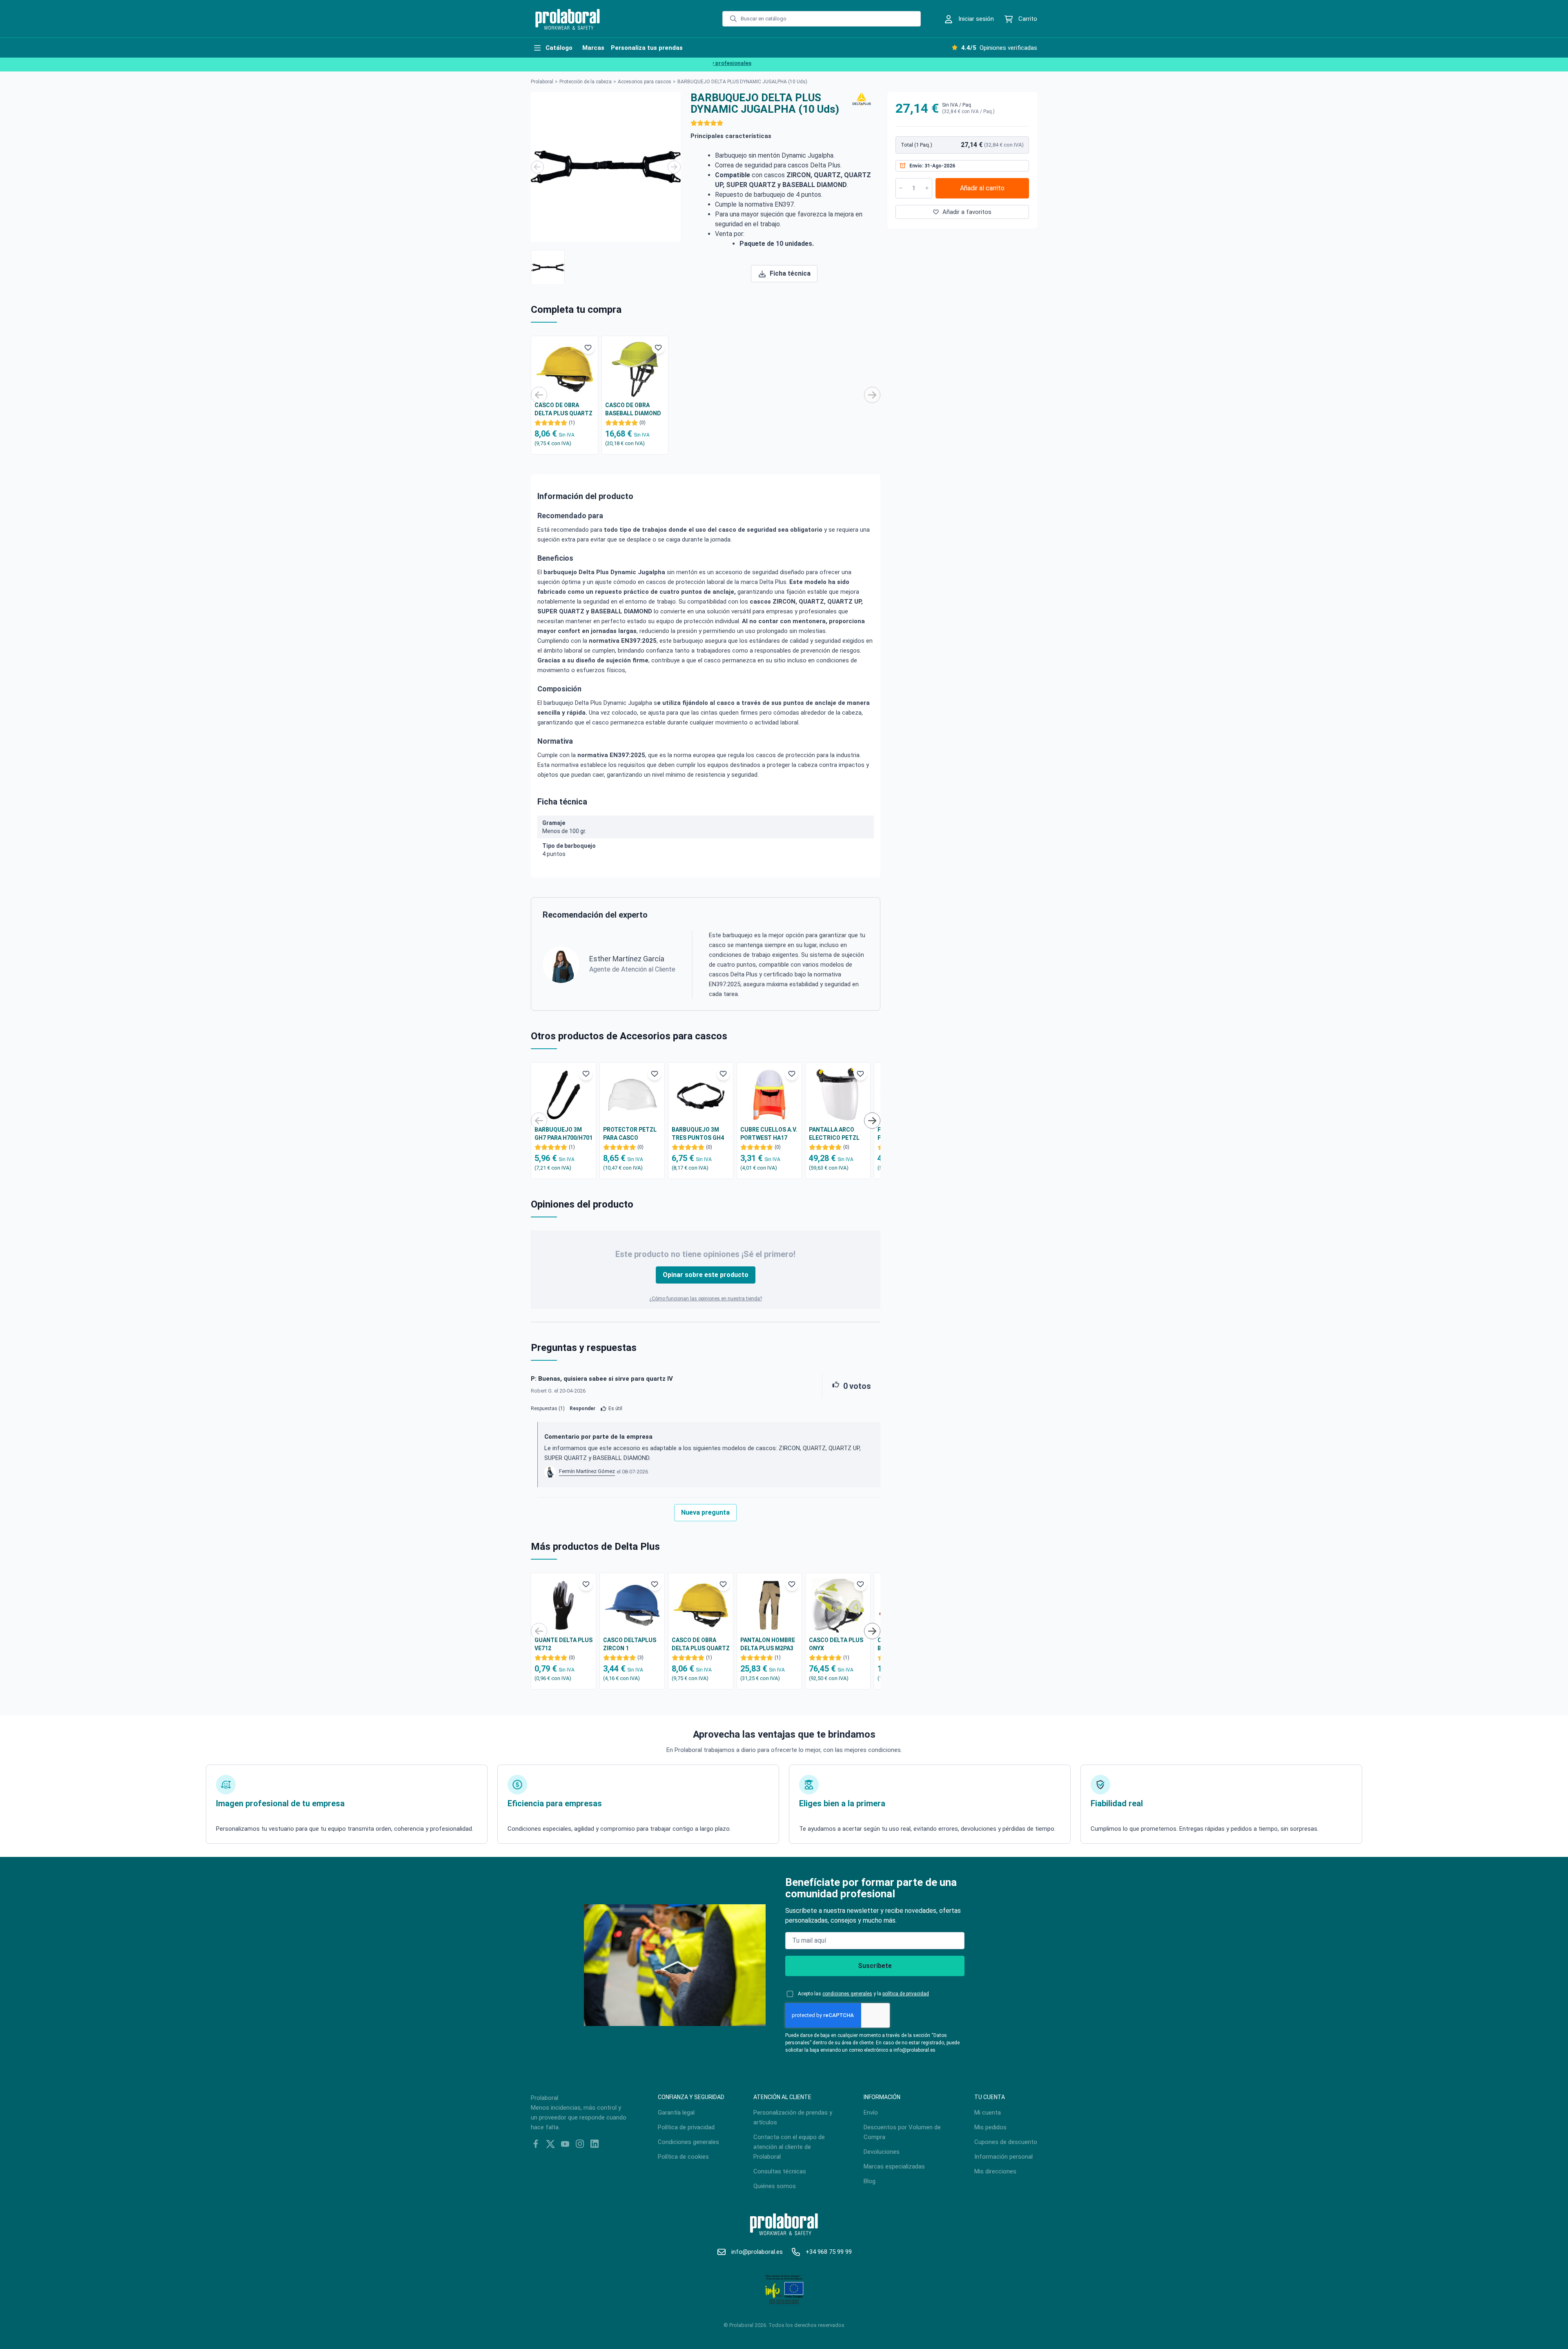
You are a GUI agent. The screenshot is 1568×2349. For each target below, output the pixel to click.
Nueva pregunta (705, 1512)
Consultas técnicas (780, 2171)
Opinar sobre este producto (706, 1275)
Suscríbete (875, 1966)
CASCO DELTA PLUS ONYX (836, 1644)
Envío (871, 2113)
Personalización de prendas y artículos (793, 2117)
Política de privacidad (686, 2127)
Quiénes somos (775, 2186)
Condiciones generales (688, 2142)
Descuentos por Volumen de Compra (902, 2132)
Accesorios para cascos (645, 82)
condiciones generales (847, 1994)
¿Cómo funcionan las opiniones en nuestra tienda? (706, 1299)
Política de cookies (683, 2157)
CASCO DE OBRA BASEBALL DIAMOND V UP (633, 410)
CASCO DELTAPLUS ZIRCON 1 (630, 1644)
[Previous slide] (537, 167)
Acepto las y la (863, 1994)
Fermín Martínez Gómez (587, 1471)
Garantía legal (676, 2113)
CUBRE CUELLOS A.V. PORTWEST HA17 (769, 1134)
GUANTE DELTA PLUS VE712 (563, 1644)
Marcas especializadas (894, 2166)
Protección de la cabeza (586, 82)
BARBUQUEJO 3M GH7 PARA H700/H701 (563, 1134)
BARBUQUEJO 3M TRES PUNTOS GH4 (698, 1134)
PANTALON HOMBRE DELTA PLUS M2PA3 (768, 1644)
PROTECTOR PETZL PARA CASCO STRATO (630, 1134)
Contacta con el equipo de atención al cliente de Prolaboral (789, 2147)
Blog (870, 2181)
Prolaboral (542, 82)
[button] (548, 267)
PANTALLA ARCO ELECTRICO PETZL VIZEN (834, 1134)
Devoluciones (882, 2152)
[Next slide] (674, 167)
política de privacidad (906, 1994)
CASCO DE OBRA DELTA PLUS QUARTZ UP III (563, 410)
